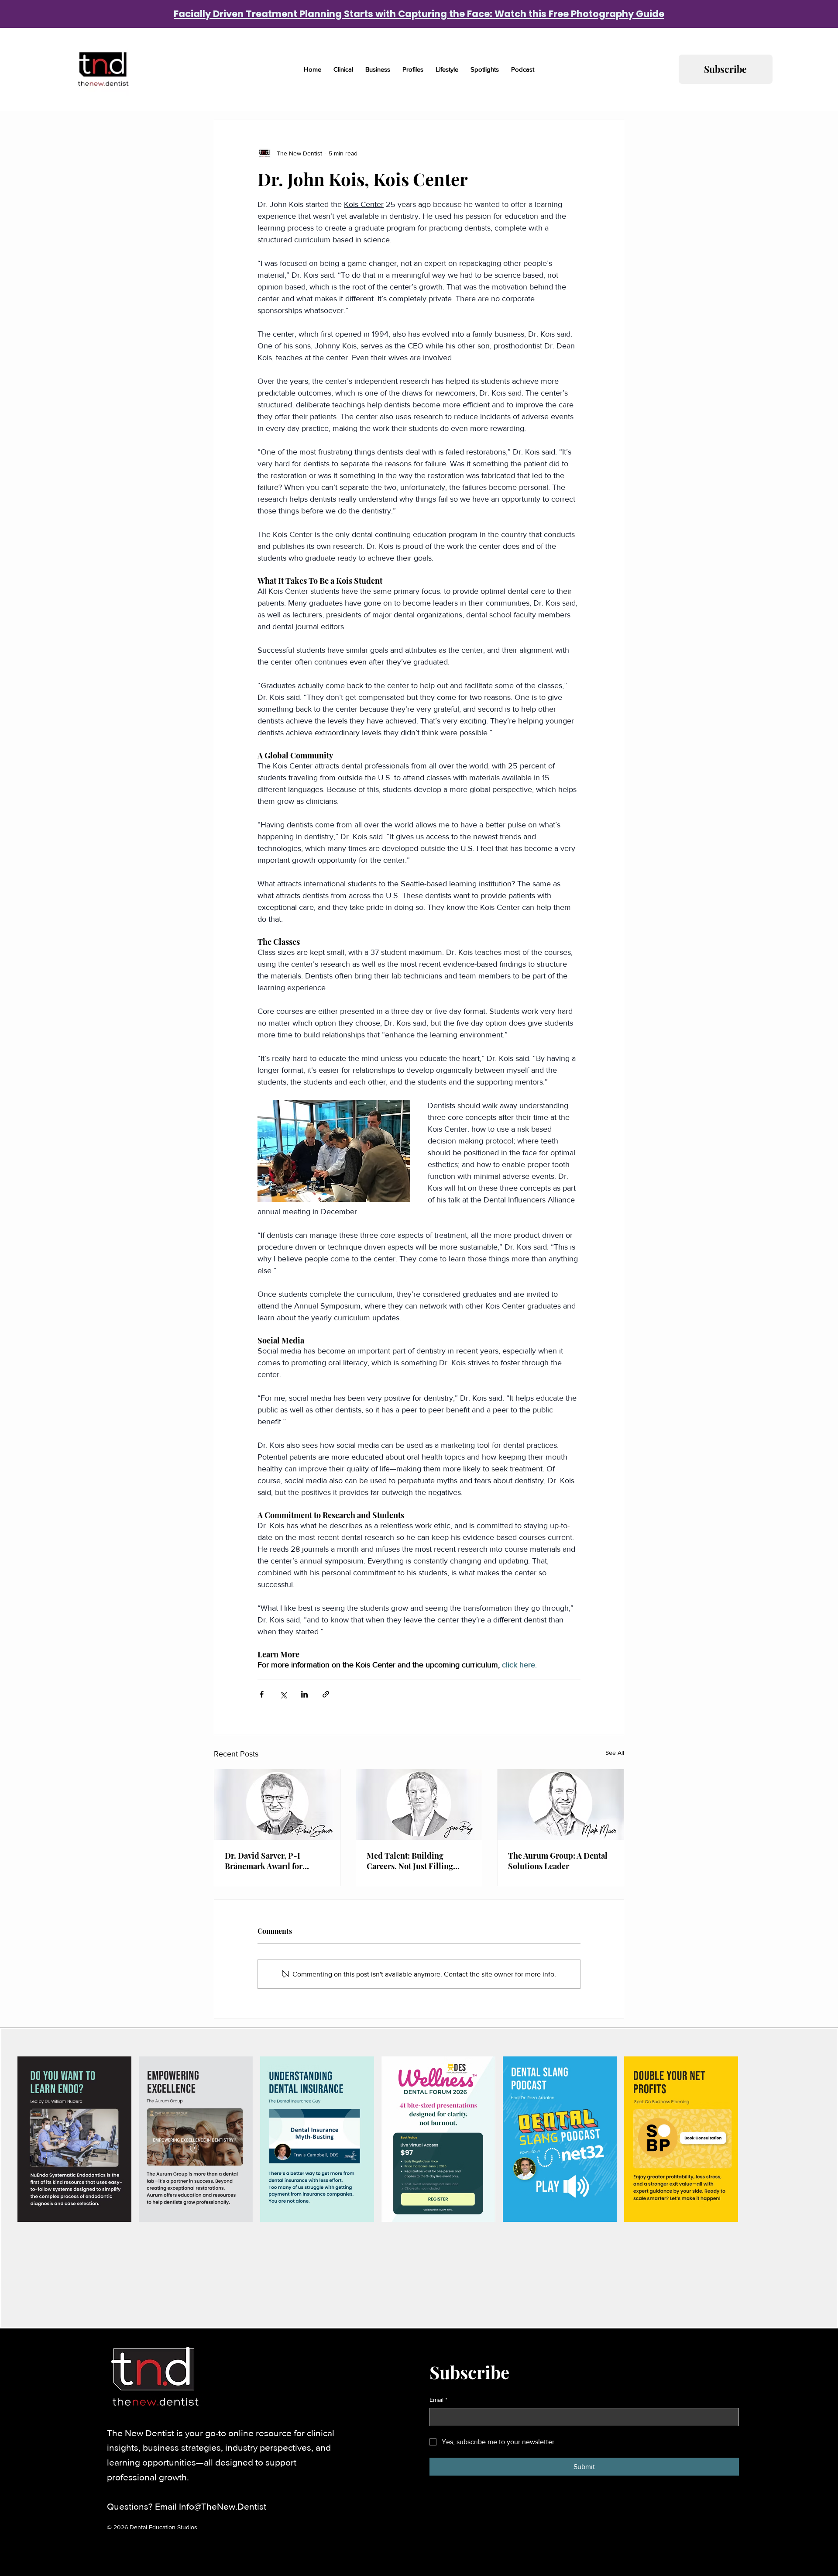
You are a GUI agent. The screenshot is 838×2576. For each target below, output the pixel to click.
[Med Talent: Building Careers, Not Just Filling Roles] (419, 1805)
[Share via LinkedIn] (304, 1694)
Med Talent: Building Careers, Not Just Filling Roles (410, 1861)
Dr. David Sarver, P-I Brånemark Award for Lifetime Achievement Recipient (264, 1861)
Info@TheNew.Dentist (223, 2506)
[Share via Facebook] (262, 1694)
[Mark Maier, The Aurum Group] (561, 1805)
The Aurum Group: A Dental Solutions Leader (558, 1861)
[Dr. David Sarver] (277, 1805)
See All (615, 1753)
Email (438, 2400)
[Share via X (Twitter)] (283, 1694)
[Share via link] (326, 1694)
